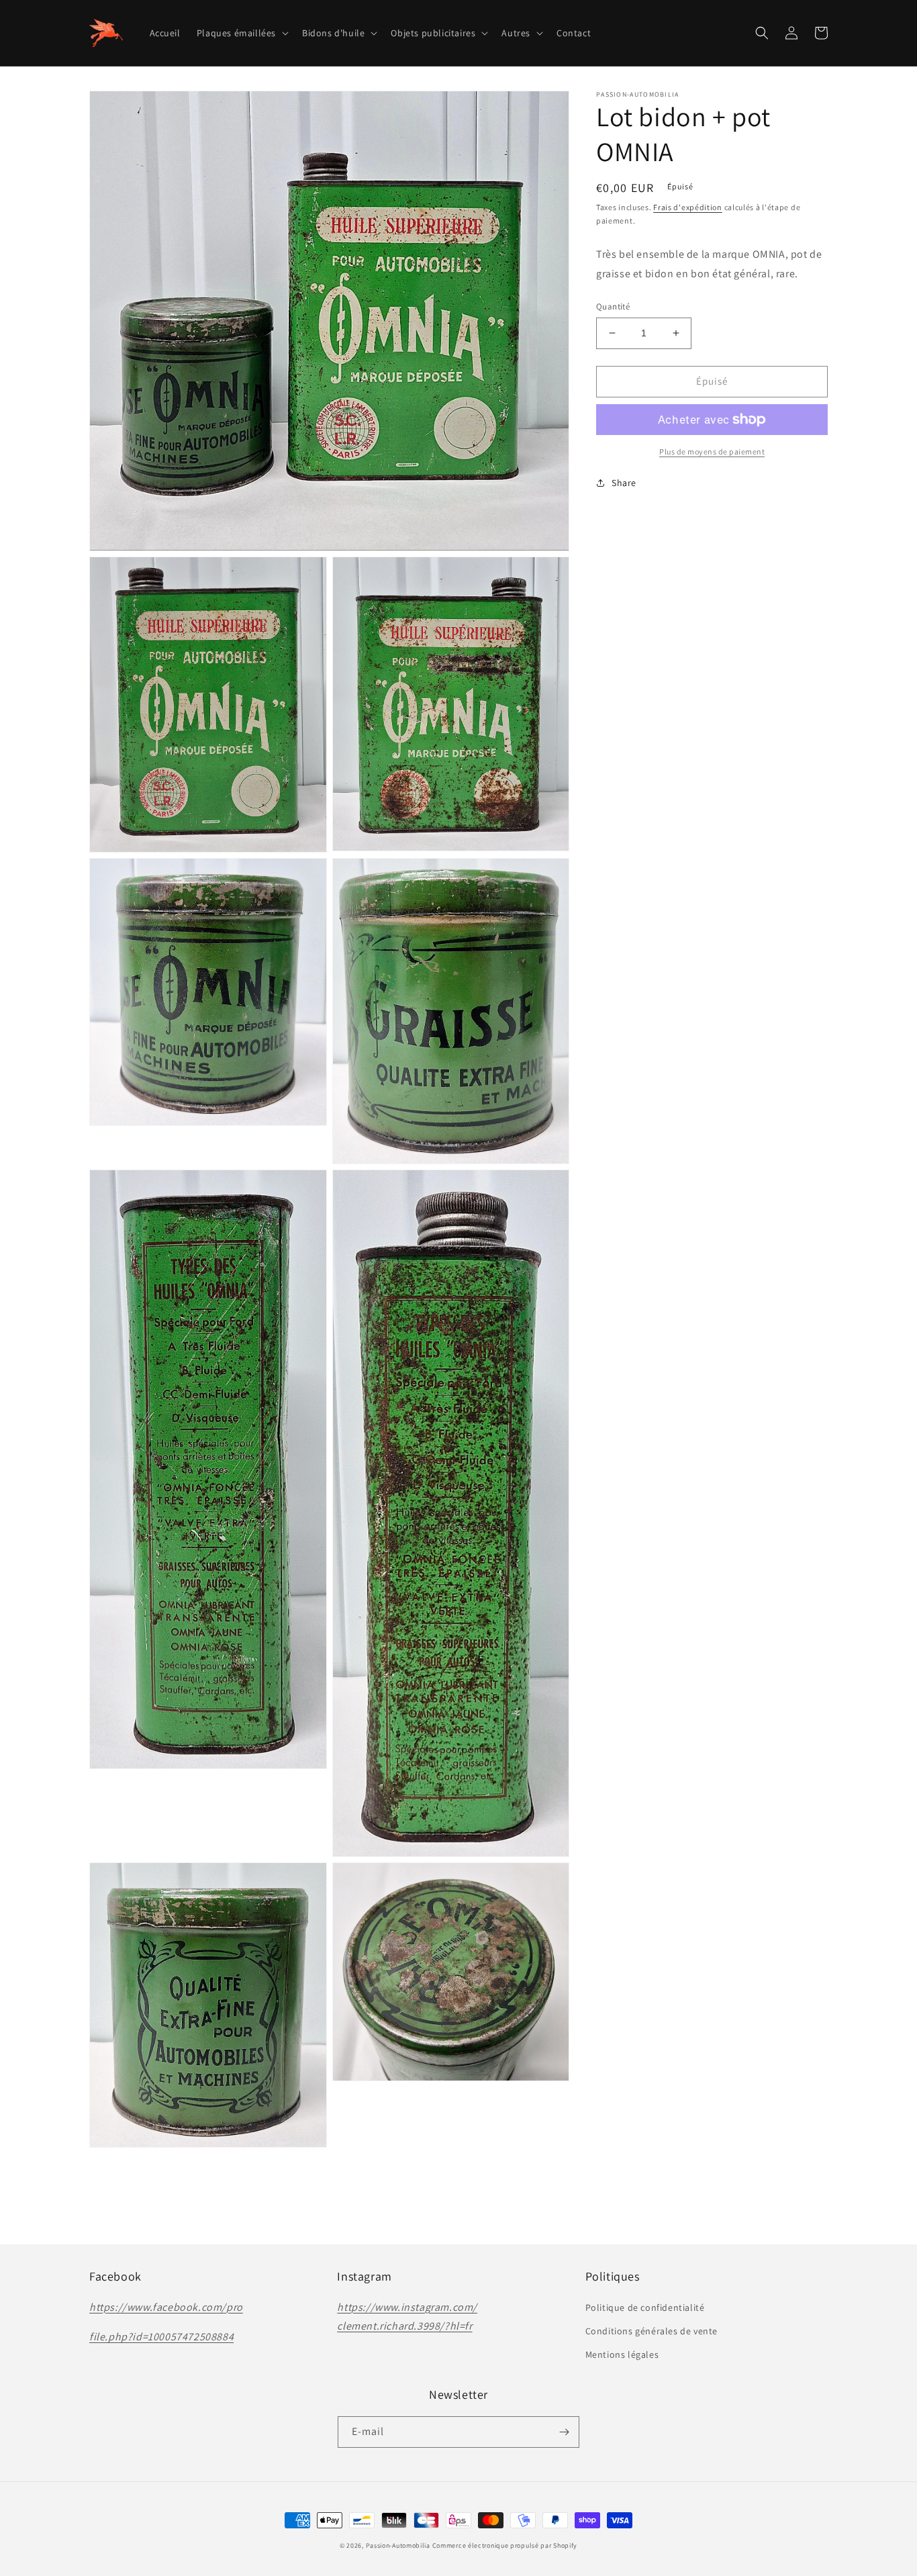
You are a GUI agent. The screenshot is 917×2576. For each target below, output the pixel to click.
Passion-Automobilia (398, 2545)
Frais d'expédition (688, 207)
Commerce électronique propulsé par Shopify (505, 2545)
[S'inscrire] (564, 2432)
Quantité (613, 306)
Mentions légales (622, 2354)
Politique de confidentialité (645, 2307)
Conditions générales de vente (651, 2331)
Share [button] (624, 483)
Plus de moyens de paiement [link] (712, 451)
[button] (241, 33)
